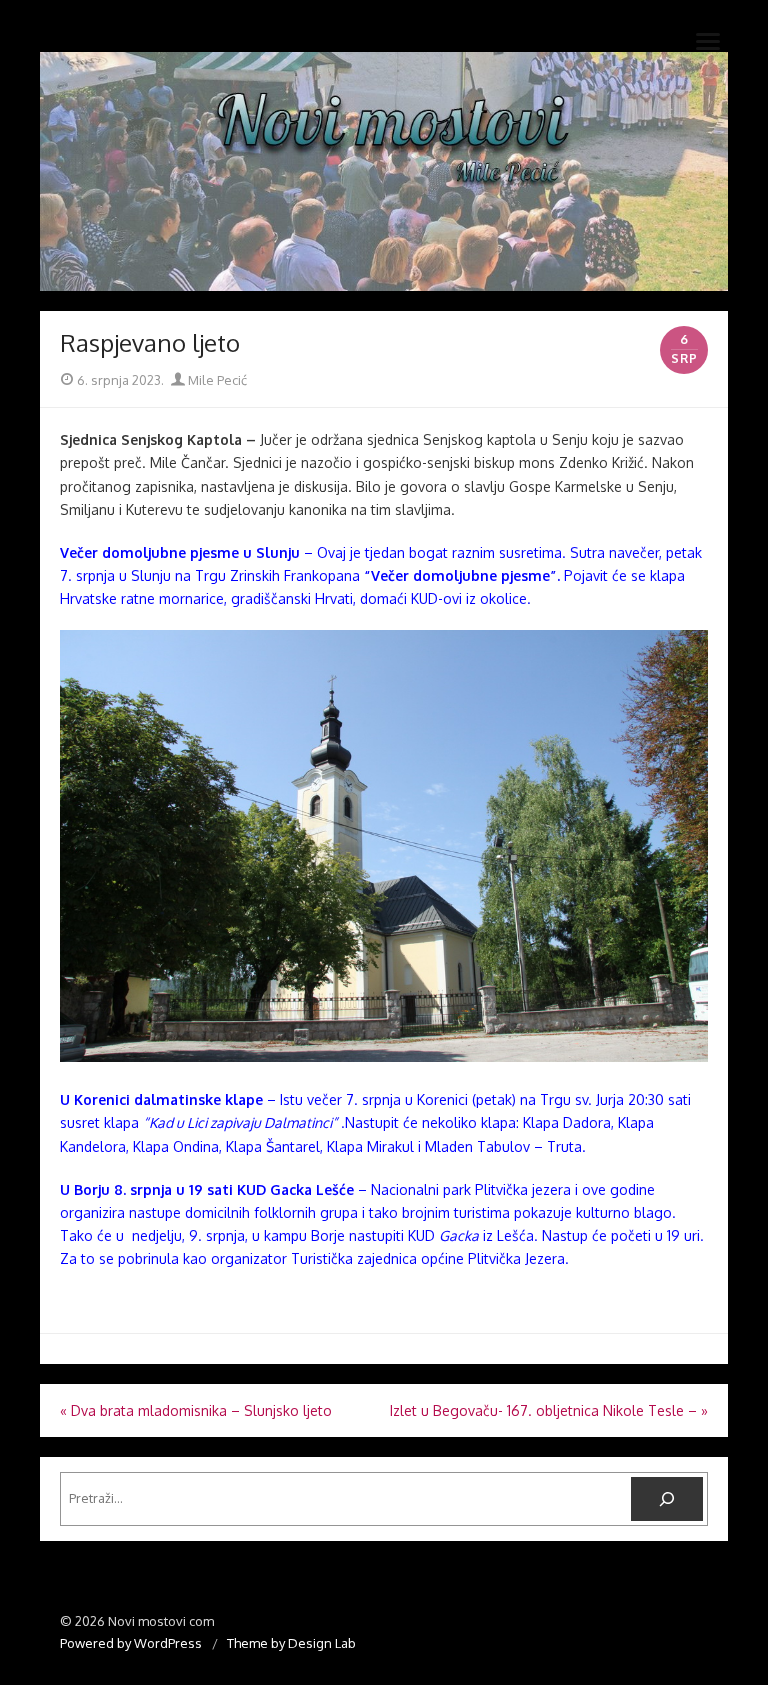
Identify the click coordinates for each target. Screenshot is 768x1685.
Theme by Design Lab (291, 1643)
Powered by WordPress (131, 1643)
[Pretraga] (667, 1499)
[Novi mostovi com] (384, 171)
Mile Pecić (216, 380)
